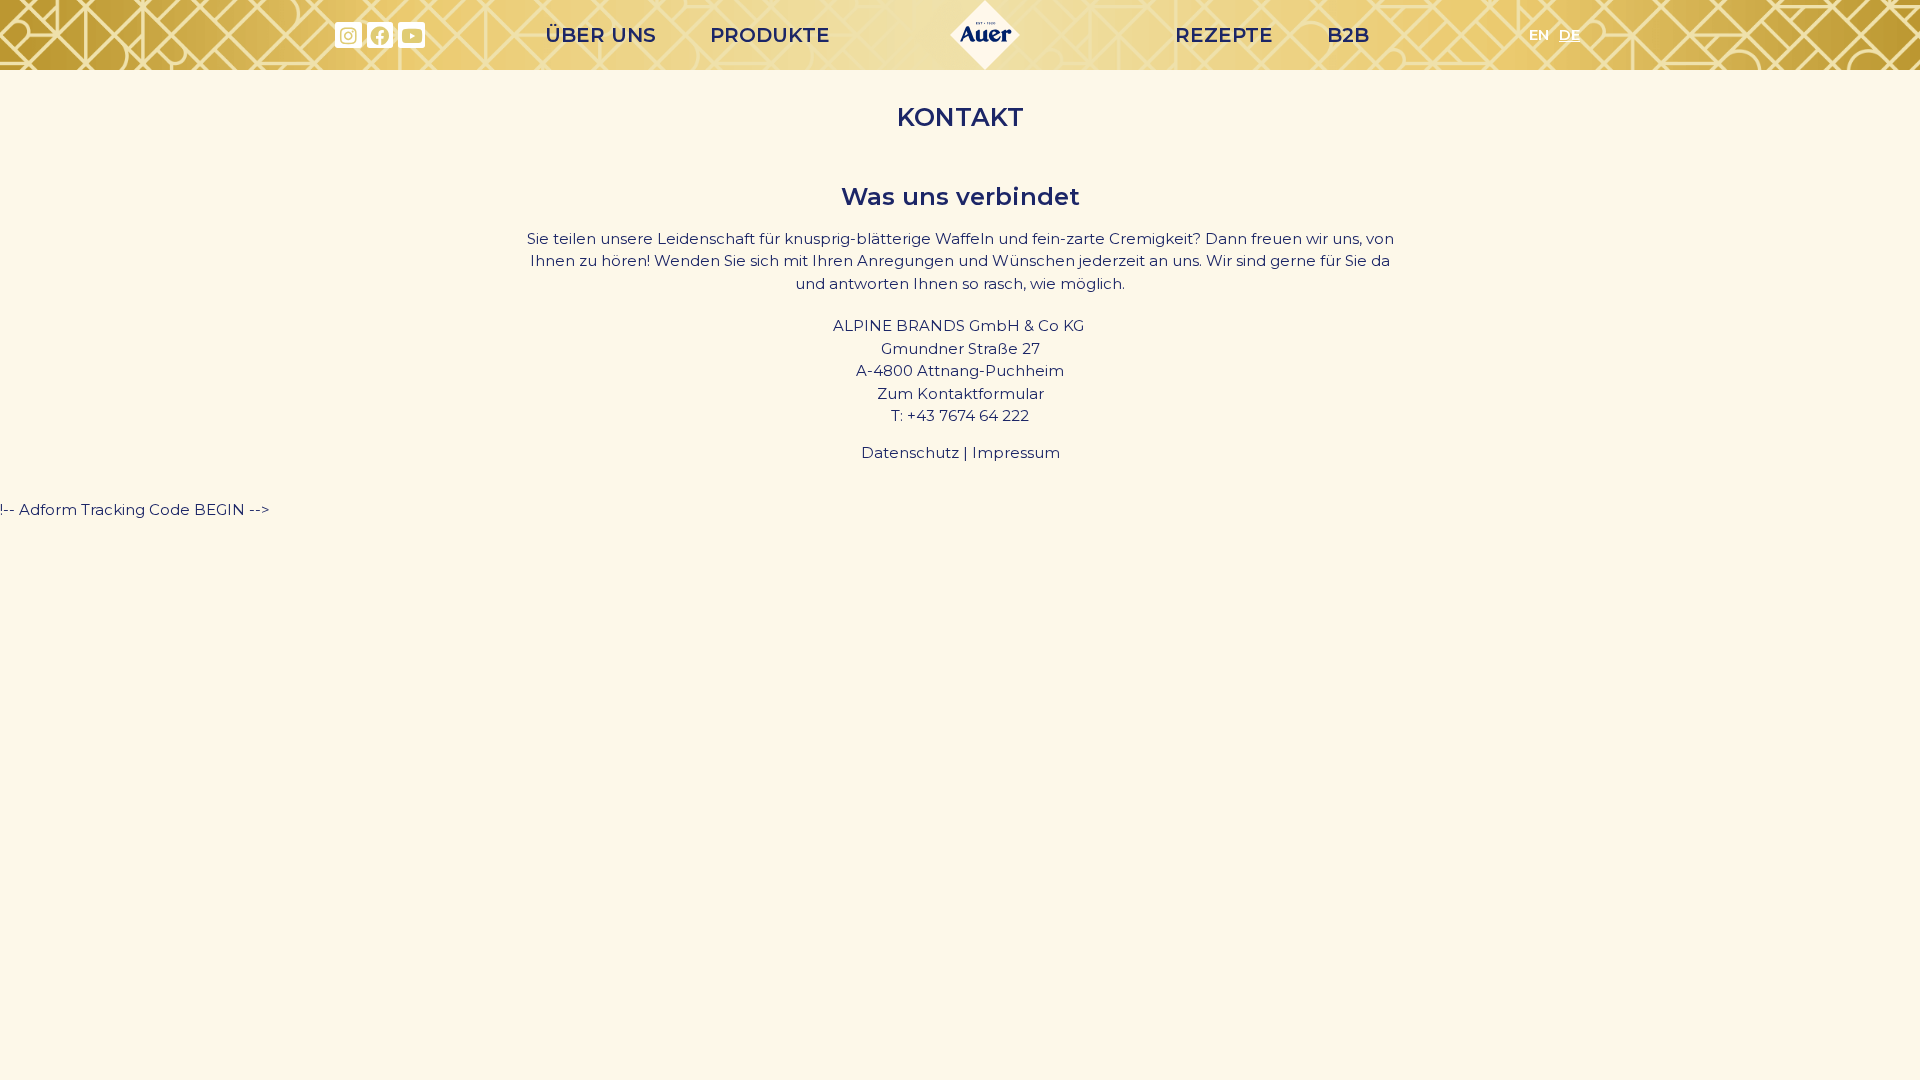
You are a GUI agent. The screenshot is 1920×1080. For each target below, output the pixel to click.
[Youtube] (411, 35)
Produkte (770, 35)
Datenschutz (910, 452)
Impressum (1016, 452)
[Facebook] (380, 35)
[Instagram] (348, 35)
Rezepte (1224, 35)
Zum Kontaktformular (960, 393)
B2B (1348, 35)
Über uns (600, 35)
